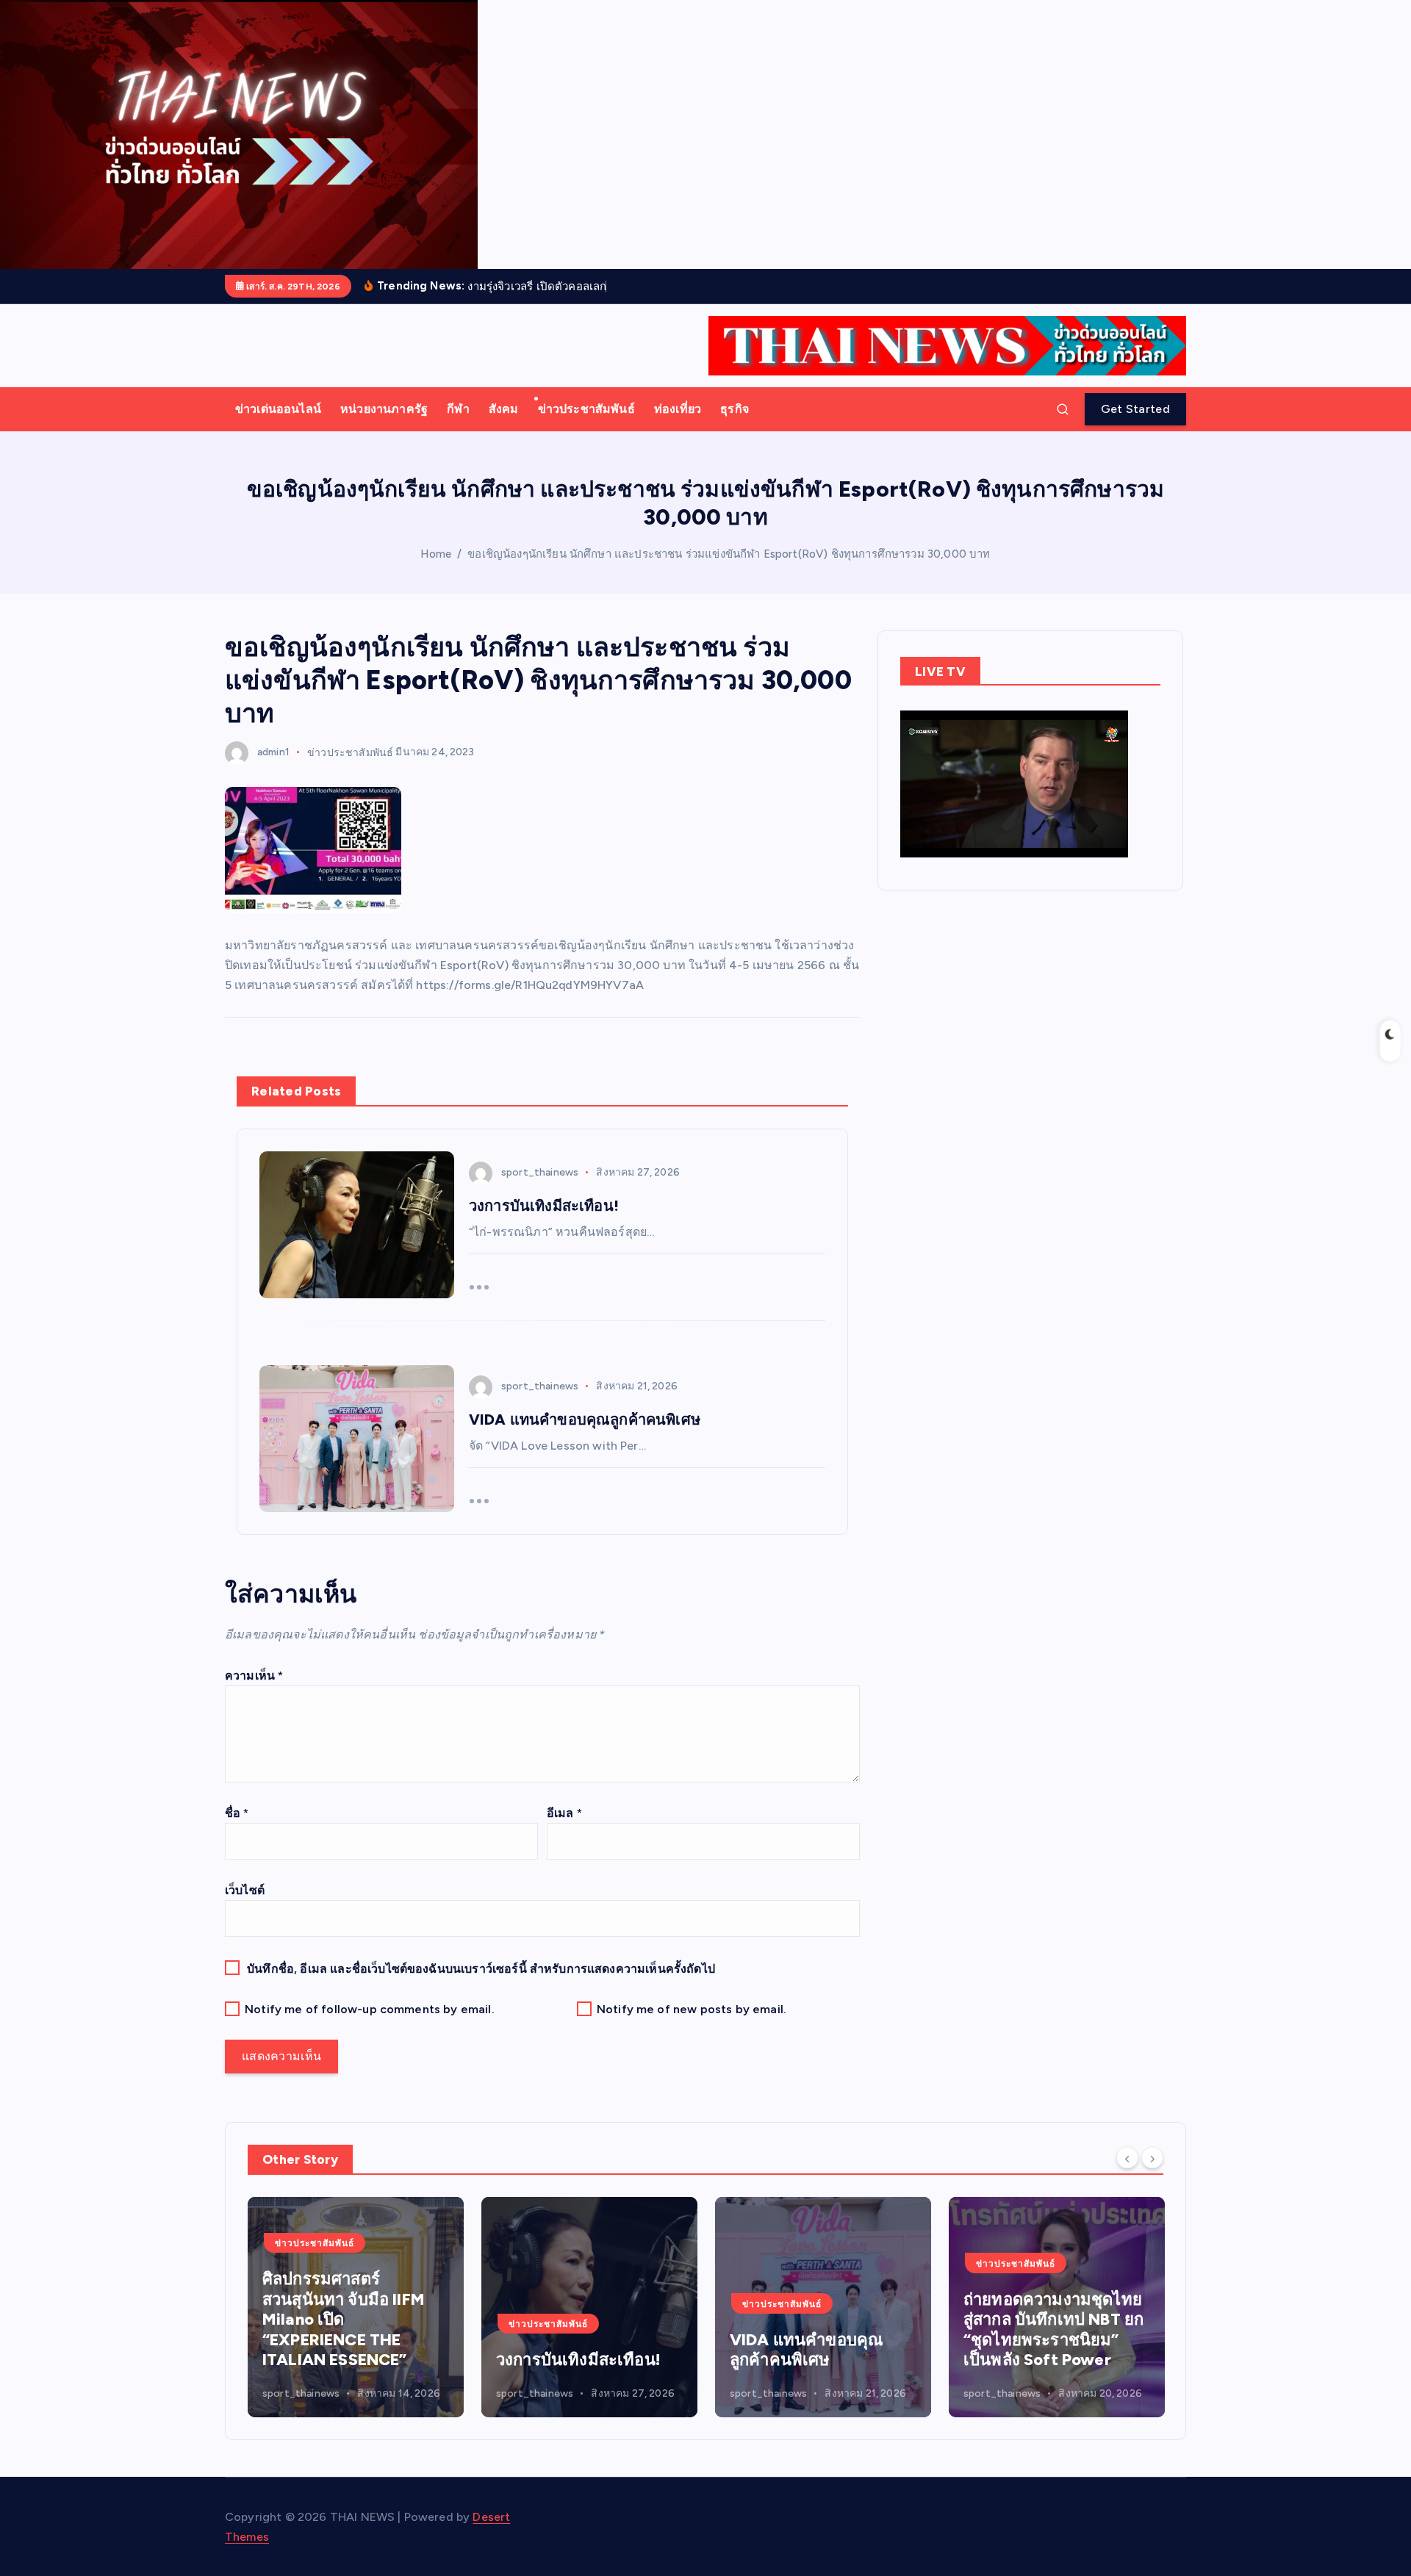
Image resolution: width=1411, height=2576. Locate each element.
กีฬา (458, 409)
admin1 (273, 752)
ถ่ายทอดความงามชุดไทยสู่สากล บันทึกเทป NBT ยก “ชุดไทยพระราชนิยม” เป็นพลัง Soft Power (866, 2330)
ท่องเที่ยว (678, 409)
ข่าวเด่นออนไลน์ (278, 409)
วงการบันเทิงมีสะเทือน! (391, 2360)
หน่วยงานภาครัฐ (384, 409)
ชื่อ (237, 1813)
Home (436, 554)
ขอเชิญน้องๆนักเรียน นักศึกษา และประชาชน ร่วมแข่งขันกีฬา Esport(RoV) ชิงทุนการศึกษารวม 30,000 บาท (729, 554)
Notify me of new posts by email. (692, 2009)
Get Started (1135, 409)
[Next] (1152, 2158)
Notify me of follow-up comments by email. (370, 2009)
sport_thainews (540, 1172)
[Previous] (1127, 2158)
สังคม (504, 409)
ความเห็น (254, 1676)
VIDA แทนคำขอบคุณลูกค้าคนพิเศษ (619, 2350)
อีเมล (564, 1813)
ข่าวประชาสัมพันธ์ (586, 409)
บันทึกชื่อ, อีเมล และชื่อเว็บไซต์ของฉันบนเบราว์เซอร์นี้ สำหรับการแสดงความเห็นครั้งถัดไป (481, 1969)
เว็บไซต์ (245, 1890)
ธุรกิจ (735, 409)
